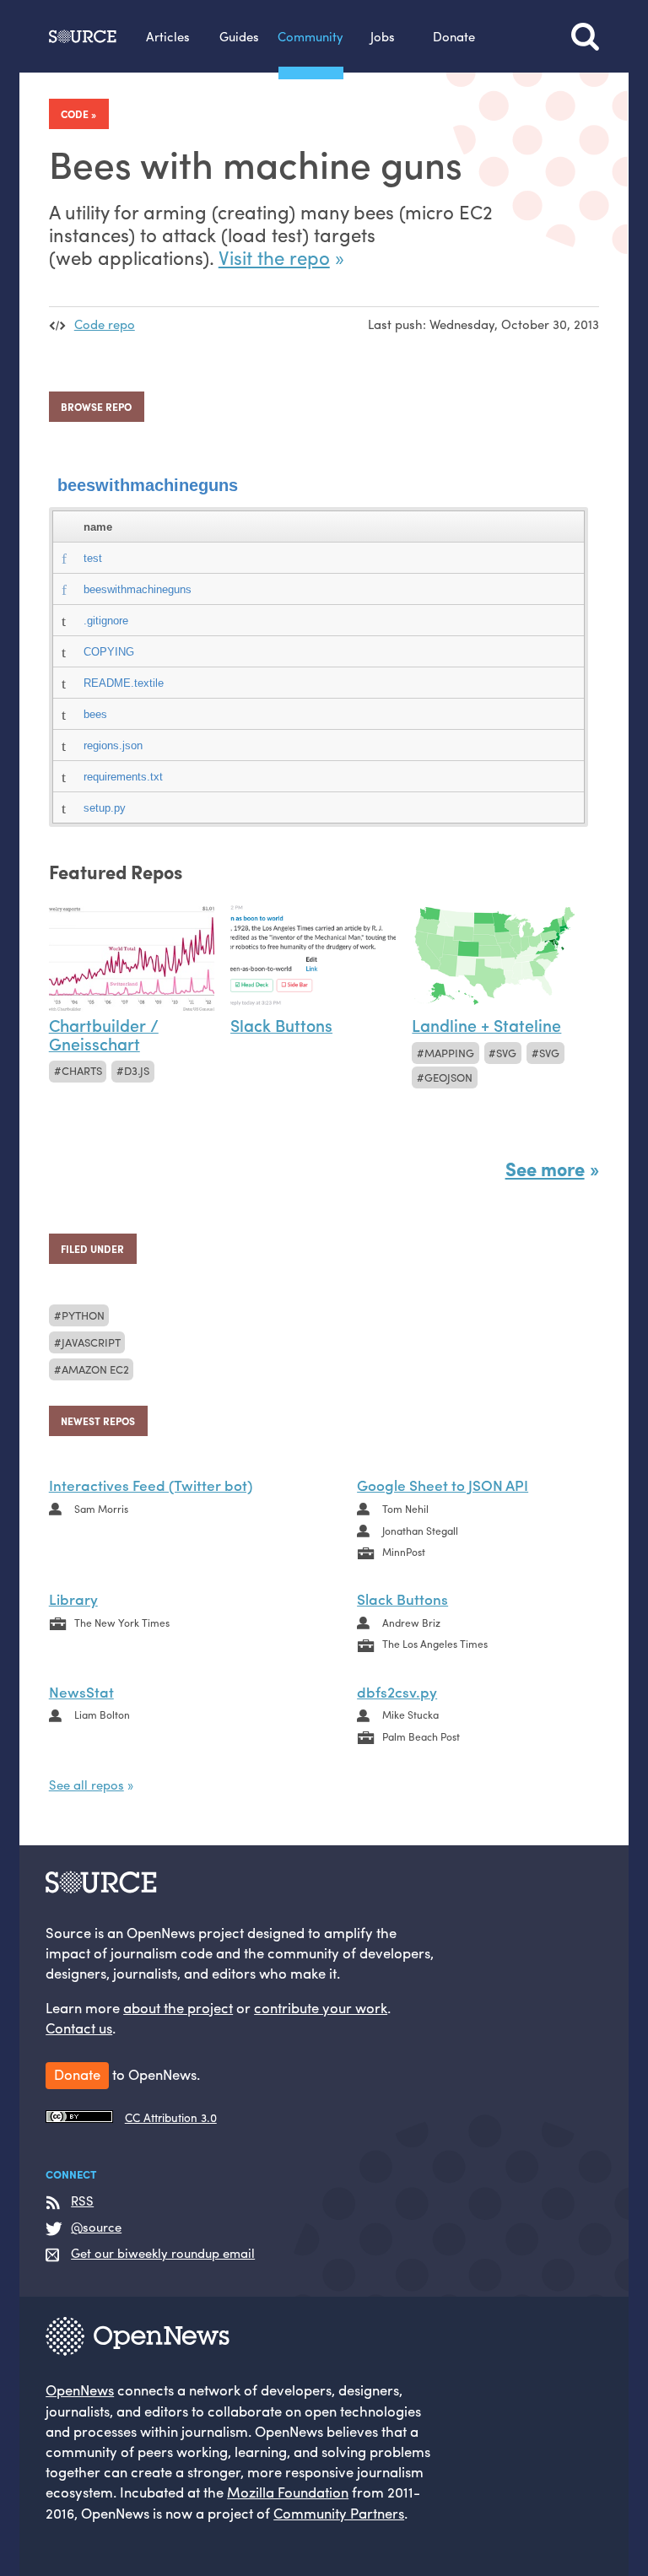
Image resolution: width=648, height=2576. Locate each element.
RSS (82, 2201)
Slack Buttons (402, 1599)
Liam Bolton (102, 1715)
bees (95, 714)
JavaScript (91, 1342)
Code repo (105, 324)
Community (310, 36)
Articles (168, 36)
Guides (239, 36)
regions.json (113, 745)
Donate (454, 36)
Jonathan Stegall (420, 1531)
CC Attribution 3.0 (171, 2117)
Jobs (383, 36)
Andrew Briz (411, 1623)
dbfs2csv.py (397, 1691)
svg (506, 1053)
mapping (449, 1053)
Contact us (79, 2028)
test (93, 558)
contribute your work (321, 2007)
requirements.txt (123, 777)
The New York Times (122, 1623)
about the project (178, 2007)
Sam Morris (101, 1509)
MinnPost (404, 1552)
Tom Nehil (405, 1509)
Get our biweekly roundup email (163, 2253)
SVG (549, 1053)
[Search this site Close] (585, 36)
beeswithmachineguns (148, 485)
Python (83, 1315)
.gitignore (106, 621)
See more (545, 1169)
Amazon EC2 (95, 1369)
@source (96, 2227)
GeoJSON (448, 1077)
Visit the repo (274, 257)
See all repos (86, 1784)
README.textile (124, 683)
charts (82, 1070)
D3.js (137, 1070)
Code (75, 114)
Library (73, 1599)
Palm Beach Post (421, 1736)
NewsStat (81, 1691)
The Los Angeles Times (435, 1644)
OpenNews (80, 2390)
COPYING (109, 652)
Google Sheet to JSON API (443, 1485)
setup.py (105, 808)
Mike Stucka (410, 1715)
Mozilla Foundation (288, 2492)
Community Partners (339, 2513)
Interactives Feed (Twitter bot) (151, 1485)
